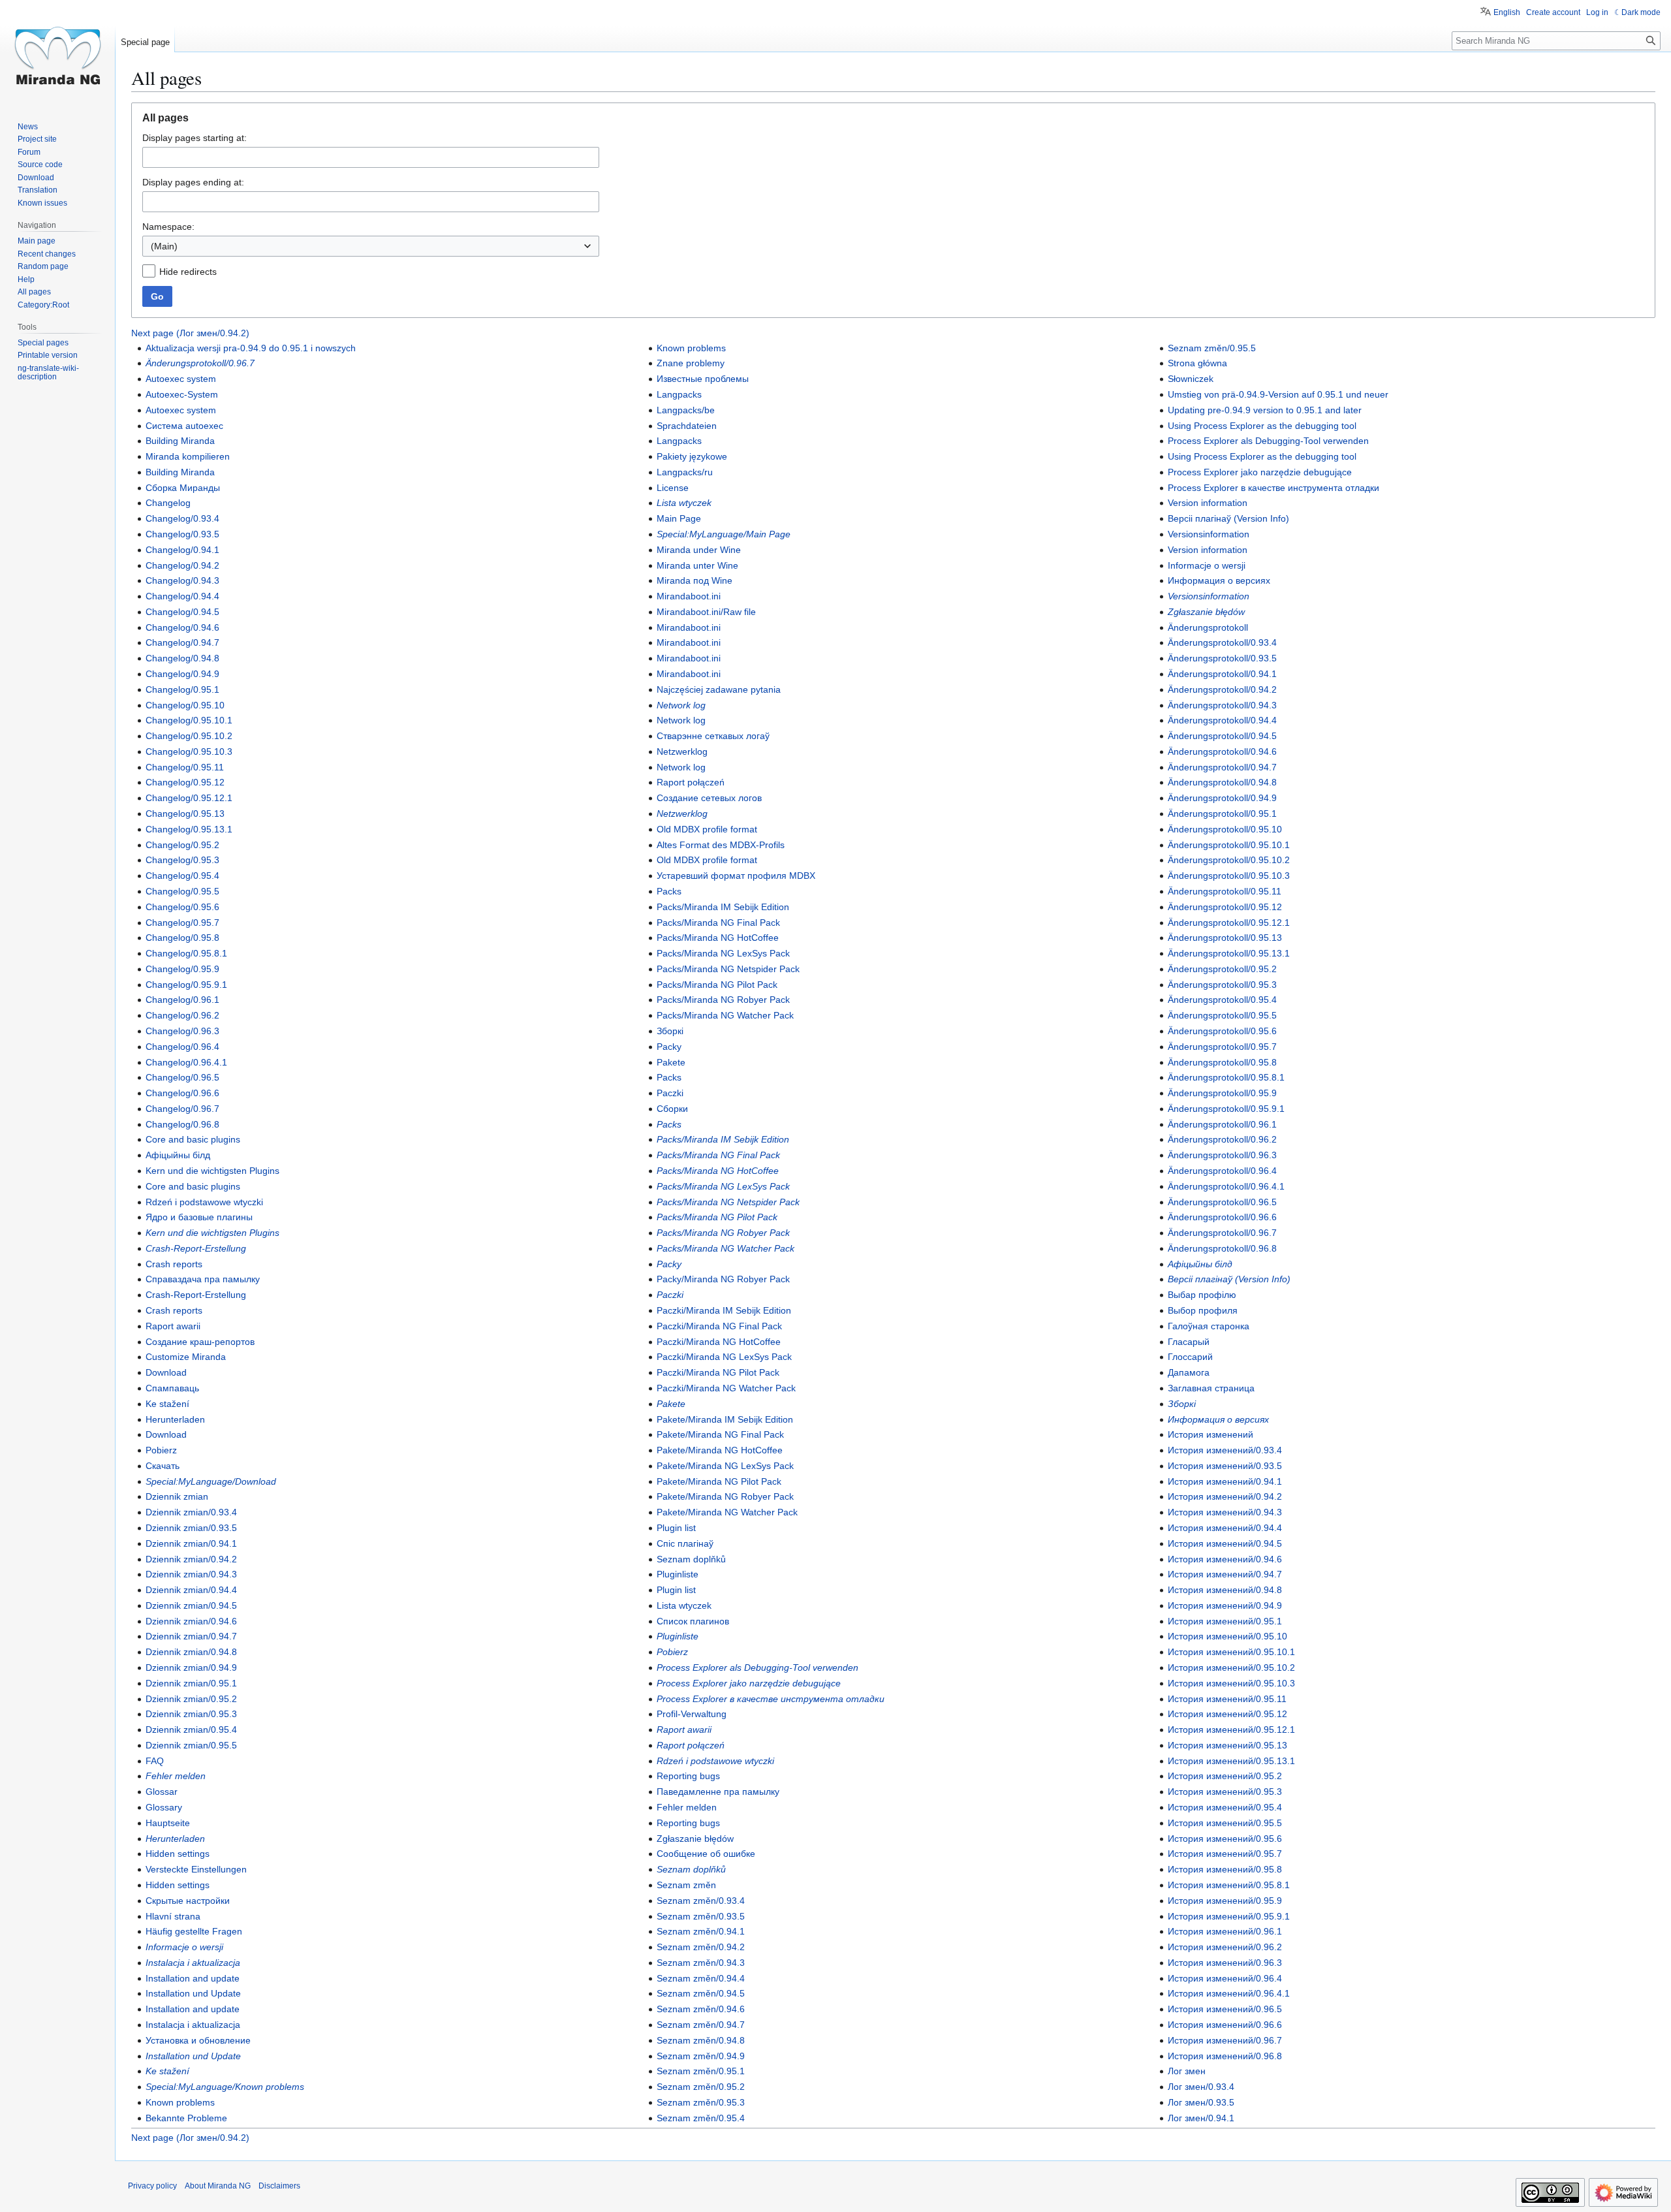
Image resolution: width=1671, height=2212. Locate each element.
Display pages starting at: (195, 138)
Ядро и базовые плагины (199, 1217)
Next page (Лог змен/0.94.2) (190, 333)
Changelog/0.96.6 (182, 1093)
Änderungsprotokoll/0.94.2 (1222, 689)
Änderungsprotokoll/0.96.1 (1222, 1124)
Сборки (672, 1109)
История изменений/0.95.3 (1225, 1792)
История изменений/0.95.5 (1225, 1823)
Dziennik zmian (177, 1496)
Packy (669, 1047)
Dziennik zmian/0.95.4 (191, 1730)
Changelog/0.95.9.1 (186, 985)
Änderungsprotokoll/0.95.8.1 (1226, 1077)
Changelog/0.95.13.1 (189, 829)
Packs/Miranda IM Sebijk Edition (723, 907)
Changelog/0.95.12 (185, 782)
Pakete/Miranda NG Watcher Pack (727, 1512)
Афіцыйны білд (178, 1155)
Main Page (679, 518)
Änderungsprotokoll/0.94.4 (1222, 720)
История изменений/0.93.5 (1225, 1466)
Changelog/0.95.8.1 (186, 953)
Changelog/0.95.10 (185, 705)
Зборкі (670, 1031)
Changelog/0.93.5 (182, 534)
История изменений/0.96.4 (1225, 1978)
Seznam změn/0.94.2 (701, 1947)
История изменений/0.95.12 (1227, 1714)
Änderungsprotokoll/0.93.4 (1222, 642)
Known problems (180, 2102)
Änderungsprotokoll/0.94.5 (1222, 736)
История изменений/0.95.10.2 (1231, 1667)
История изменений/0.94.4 (1225, 1528)
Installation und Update (193, 1993)
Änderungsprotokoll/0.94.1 (1222, 674)
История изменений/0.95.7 (1225, 1854)
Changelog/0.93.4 (182, 518)
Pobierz (161, 1450)
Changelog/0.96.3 (182, 1031)
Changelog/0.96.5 (182, 1077)
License (673, 488)
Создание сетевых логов (709, 798)
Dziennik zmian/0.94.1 (191, 1543)
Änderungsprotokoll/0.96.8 (1222, 1248)
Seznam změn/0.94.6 (701, 2009)
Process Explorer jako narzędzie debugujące (749, 1683)
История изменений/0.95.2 (1225, 1776)
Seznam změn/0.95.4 (701, 2118)
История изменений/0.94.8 (1225, 1590)
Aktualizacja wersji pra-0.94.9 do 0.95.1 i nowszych (251, 348)
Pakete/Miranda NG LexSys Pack (725, 1466)
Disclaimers (279, 2186)
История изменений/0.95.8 (1225, 1869)
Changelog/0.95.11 (185, 767)
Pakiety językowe (692, 456)
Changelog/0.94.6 (182, 627)
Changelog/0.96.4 (182, 1047)
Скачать (163, 1466)
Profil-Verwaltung (692, 1714)
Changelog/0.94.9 (182, 674)
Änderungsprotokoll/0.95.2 (1222, 969)
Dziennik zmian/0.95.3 (191, 1714)
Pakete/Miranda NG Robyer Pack (725, 1496)
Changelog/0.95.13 (185, 814)
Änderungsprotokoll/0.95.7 (1222, 1047)
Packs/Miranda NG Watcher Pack (725, 1015)
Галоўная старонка (1209, 1326)
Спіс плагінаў (685, 1543)
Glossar (162, 1792)
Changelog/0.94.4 (182, 596)
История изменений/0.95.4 (1225, 1807)
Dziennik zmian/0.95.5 (191, 1745)
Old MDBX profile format (707, 829)
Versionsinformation (1209, 534)
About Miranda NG (218, 2186)
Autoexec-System (182, 394)
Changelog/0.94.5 (182, 612)
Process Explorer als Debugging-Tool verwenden (757, 1667)
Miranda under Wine (699, 550)
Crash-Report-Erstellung (196, 1248)
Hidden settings (178, 1854)
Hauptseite (168, 1823)
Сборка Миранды (183, 488)
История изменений (1210, 1434)
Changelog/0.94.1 (182, 550)
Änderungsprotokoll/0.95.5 (1222, 1015)
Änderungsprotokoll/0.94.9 (1222, 798)
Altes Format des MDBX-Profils (721, 845)
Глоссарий (1190, 1357)
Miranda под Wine (695, 580)
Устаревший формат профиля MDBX (736, 876)
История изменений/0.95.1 (1225, 1621)
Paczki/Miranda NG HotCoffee (719, 1342)
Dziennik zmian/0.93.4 (191, 1512)
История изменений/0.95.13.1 (1231, 1761)
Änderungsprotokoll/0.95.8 (1222, 1062)
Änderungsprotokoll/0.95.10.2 (1229, 860)
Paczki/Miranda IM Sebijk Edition (724, 1310)
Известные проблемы (703, 379)
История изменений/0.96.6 (1225, 2025)
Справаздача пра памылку (203, 1279)
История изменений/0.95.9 (1225, 1901)
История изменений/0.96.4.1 (1229, 1993)
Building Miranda (180, 441)
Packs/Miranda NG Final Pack (718, 923)
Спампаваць (172, 1388)
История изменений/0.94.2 (1225, 1496)
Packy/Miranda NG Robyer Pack (723, 1279)
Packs (669, 891)
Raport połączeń (691, 782)
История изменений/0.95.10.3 (1231, 1683)
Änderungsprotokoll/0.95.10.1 (1229, 845)
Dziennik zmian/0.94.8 (191, 1652)
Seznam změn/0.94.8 (701, 2040)
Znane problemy (691, 363)
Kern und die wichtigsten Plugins (212, 1171)
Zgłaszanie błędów (695, 1839)
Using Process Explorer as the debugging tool (1262, 426)
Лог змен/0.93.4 (1201, 2087)
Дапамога (1189, 1372)
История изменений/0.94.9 (1225, 1605)
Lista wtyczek (684, 503)
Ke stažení (167, 1404)
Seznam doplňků (691, 1559)
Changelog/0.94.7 (182, 642)
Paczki (670, 1093)
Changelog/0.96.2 (182, 1015)
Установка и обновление (198, 2040)
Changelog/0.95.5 (182, 891)
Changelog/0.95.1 (182, 689)
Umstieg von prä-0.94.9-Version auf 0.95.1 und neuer (1278, 394)
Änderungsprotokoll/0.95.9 (1222, 1093)
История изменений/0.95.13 (1227, 1745)
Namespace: (168, 227)
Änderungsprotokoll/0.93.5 (1222, 658)
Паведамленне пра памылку (718, 1792)
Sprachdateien (687, 426)
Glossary (164, 1807)
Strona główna (1197, 363)
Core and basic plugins (193, 1139)
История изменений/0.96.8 (1225, 2056)
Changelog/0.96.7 (182, 1109)
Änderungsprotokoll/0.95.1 (1222, 814)
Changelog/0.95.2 (182, 845)
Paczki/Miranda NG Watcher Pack (726, 1388)
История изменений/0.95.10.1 (1231, 1652)
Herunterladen (175, 1419)
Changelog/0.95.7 (182, 923)
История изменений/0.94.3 (1225, 1512)
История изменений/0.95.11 (1227, 1699)
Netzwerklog (682, 751)
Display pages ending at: (193, 182)
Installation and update (193, 1978)
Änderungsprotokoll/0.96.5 (1222, 1202)
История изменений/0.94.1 (1225, 1481)
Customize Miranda (186, 1357)
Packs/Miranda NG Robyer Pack (723, 1000)
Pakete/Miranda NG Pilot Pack (719, 1481)
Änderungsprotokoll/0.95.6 (1222, 1031)
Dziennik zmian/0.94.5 (191, 1605)
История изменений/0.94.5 (1225, 1543)
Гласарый (1189, 1342)
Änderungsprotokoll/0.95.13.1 (1229, 953)
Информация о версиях (1219, 580)
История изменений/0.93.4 (1225, 1450)
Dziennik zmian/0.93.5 (191, 1528)
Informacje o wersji (184, 1947)
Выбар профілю (1202, 1295)
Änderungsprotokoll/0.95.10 (1225, 829)
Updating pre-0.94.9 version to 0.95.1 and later (1265, 410)
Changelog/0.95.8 (182, 938)
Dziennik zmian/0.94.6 (191, 1621)
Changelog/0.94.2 (182, 565)
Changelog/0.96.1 (182, 1000)
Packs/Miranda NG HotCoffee (718, 938)
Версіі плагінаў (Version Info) (1228, 518)
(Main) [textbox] (164, 246)
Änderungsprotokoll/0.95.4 (1222, 1000)
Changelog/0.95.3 (182, 860)
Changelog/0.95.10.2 (189, 736)
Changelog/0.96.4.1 (186, 1062)
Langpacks (679, 394)
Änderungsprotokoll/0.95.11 (1225, 891)
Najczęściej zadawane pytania (719, 689)
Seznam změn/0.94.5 (701, 1993)
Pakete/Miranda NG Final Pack (720, 1434)
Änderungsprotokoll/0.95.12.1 (1229, 923)
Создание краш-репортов (200, 1342)
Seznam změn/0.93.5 (701, 1916)
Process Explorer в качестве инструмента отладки (771, 1699)
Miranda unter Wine (697, 565)
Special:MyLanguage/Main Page (724, 534)
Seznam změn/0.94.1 (701, 1931)
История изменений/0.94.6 (1225, 1559)
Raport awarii (173, 1326)
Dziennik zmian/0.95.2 (191, 1699)
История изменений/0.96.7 (1225, 2040)
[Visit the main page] (57, 52)
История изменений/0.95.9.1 (1229, 1916)
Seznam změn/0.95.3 (701, 2102)
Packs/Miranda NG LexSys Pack (723, 953)
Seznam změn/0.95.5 (1212, 348)
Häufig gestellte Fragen (194, 1931)
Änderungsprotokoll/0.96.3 (1222, 1155)
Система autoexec (184, 426)
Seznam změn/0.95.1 (701, 2071)
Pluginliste (678, 1574)
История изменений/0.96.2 (1225, 1947)
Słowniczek (1191, 379)
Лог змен (1187, 2071)
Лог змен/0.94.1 (1201, 2118)
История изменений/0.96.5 (1225, 2009)
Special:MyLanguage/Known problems (225, 2087)
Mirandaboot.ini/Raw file (706, 612)
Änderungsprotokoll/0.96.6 (1222, 1217)
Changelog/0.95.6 (182, 907)
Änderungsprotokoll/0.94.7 (1222, 767)
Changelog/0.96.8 (182, 1124)
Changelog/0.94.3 (182, 580)
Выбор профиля (1203, 1310)
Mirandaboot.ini (689, 596)
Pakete (671, 1062)
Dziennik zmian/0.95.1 (191, 1683)
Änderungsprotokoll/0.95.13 (1225, 938)
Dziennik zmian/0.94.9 (191, 1667)
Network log (681, 705)
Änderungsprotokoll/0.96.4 (1222, 1171)
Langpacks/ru (685, 472)
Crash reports (174, 1264)
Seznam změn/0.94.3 (701, 1963)
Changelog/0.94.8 (182, 658)
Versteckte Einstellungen (196, 1869)
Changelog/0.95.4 (182, 876)
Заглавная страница (1211, 1388)
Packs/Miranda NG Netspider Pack (728, 969)
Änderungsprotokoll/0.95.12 (1225, 907)
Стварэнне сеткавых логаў (713, 736)
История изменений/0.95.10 (1227, 1636)
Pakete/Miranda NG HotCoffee (720, 1450)
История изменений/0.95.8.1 (1229, 1885)
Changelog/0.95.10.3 (189, 751)
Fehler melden (176, 1776)
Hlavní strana (173, 1916)
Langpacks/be (686, 410)
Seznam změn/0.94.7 (701, 2025)
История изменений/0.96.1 (1225, 1931)
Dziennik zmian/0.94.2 (191, 1559)
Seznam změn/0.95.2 (701, 2087)
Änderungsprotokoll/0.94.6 (1222, 751)
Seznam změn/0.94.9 (701, 2056)
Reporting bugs (688, 1776)
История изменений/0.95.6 (1225, 1839)
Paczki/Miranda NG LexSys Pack (724, 1357)
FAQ (155, 1761)
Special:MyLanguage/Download (211, 1481)
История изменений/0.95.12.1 (1231, 1730)
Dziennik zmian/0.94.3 (191, 1574)
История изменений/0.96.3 (1225, 1963)
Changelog (168, 503)
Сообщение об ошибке (706, 1854)
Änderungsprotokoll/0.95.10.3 (1229, 876)
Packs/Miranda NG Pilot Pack (717, 985)
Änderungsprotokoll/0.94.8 (1222, 782)
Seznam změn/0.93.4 (701, 1901)
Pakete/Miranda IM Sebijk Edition (725, 1419)
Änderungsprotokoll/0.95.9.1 (1226, 1109)
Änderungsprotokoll (1208, 627)
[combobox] (371, 246)
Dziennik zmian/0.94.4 (191, 1590)
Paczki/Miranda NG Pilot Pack (718, 1372)
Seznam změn (686, 1885)
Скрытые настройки (188, 1901)
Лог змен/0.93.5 (1201, 2102)
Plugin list (676, 1528)
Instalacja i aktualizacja (193, 1963)
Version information (1208, 503)
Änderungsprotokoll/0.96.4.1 (1226, 1186)
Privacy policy (152, 2186)
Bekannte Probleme (186, 2118)
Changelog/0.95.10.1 (189, 720)
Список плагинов (693, 1621)
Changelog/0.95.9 (182, 969)
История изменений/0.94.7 (1225, 1574)
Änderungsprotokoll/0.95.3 (1222, 985)
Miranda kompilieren (188, 456)
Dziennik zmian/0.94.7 (191, 1636)
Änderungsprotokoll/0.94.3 (1222, 705)
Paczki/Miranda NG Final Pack (719, 1326)
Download (166, 1372)
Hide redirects (188, 272)
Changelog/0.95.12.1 (189, 798)
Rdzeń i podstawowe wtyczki (204, 1202)
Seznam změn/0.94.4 (701, 1978)
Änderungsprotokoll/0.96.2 (1222, 1139)
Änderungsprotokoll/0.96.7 (200, 363)
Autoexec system (181, 379)
